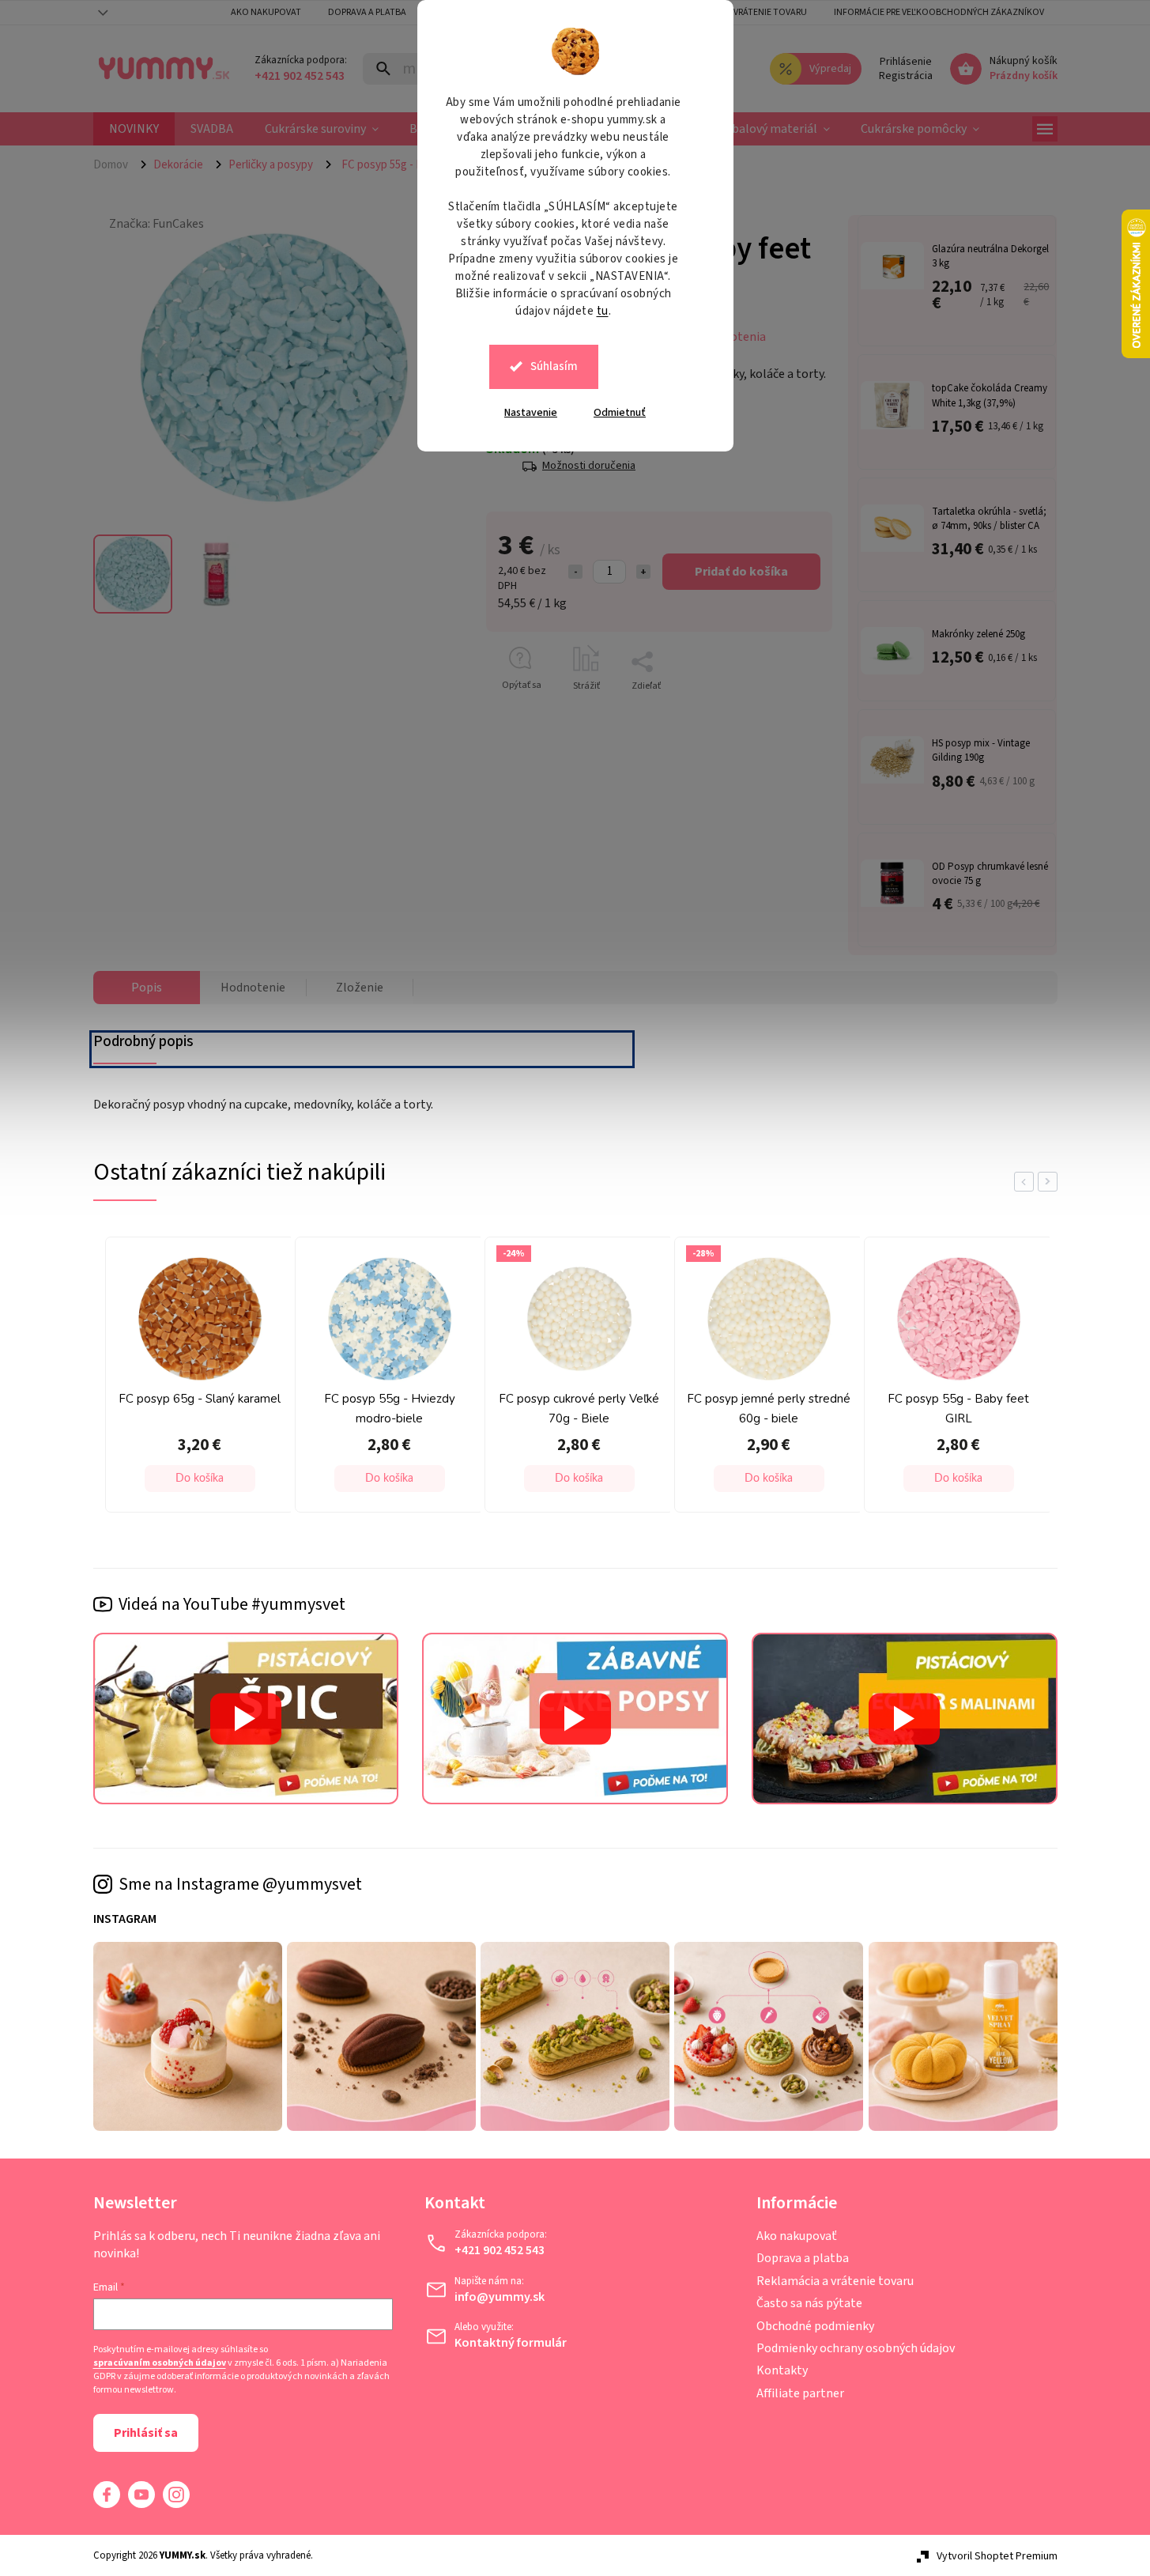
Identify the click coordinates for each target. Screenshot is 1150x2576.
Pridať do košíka (741, 572)
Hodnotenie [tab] (253, 988)
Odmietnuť (620, 413)
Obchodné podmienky (815, 2326)
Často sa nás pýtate (809, 2303)
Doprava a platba (367, 12)
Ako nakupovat (266, 12)
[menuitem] (134, 129)
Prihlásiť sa (146, 2433)
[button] (200, 1479)
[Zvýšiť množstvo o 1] (643, 572)
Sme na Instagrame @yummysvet (240, 1884)
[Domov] (117, 164)
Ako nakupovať (797, 2236)
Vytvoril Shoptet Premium (997, 2556)
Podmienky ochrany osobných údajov (856, 2348)
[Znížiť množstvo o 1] (575, 572)
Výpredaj (830, 69)
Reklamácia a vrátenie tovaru (740, 12)
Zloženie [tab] (360, 988)
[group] (196, 1379)
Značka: (156, 224)
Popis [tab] (147, 988)
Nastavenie (531, 413)
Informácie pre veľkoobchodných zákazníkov (939, 12)
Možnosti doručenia (589, 466)
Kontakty (782, 2370)
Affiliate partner (800, 2393)
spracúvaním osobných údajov (160, 2363)
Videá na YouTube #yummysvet (232, 1604)
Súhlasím (554, 366)
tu (603, 311)
